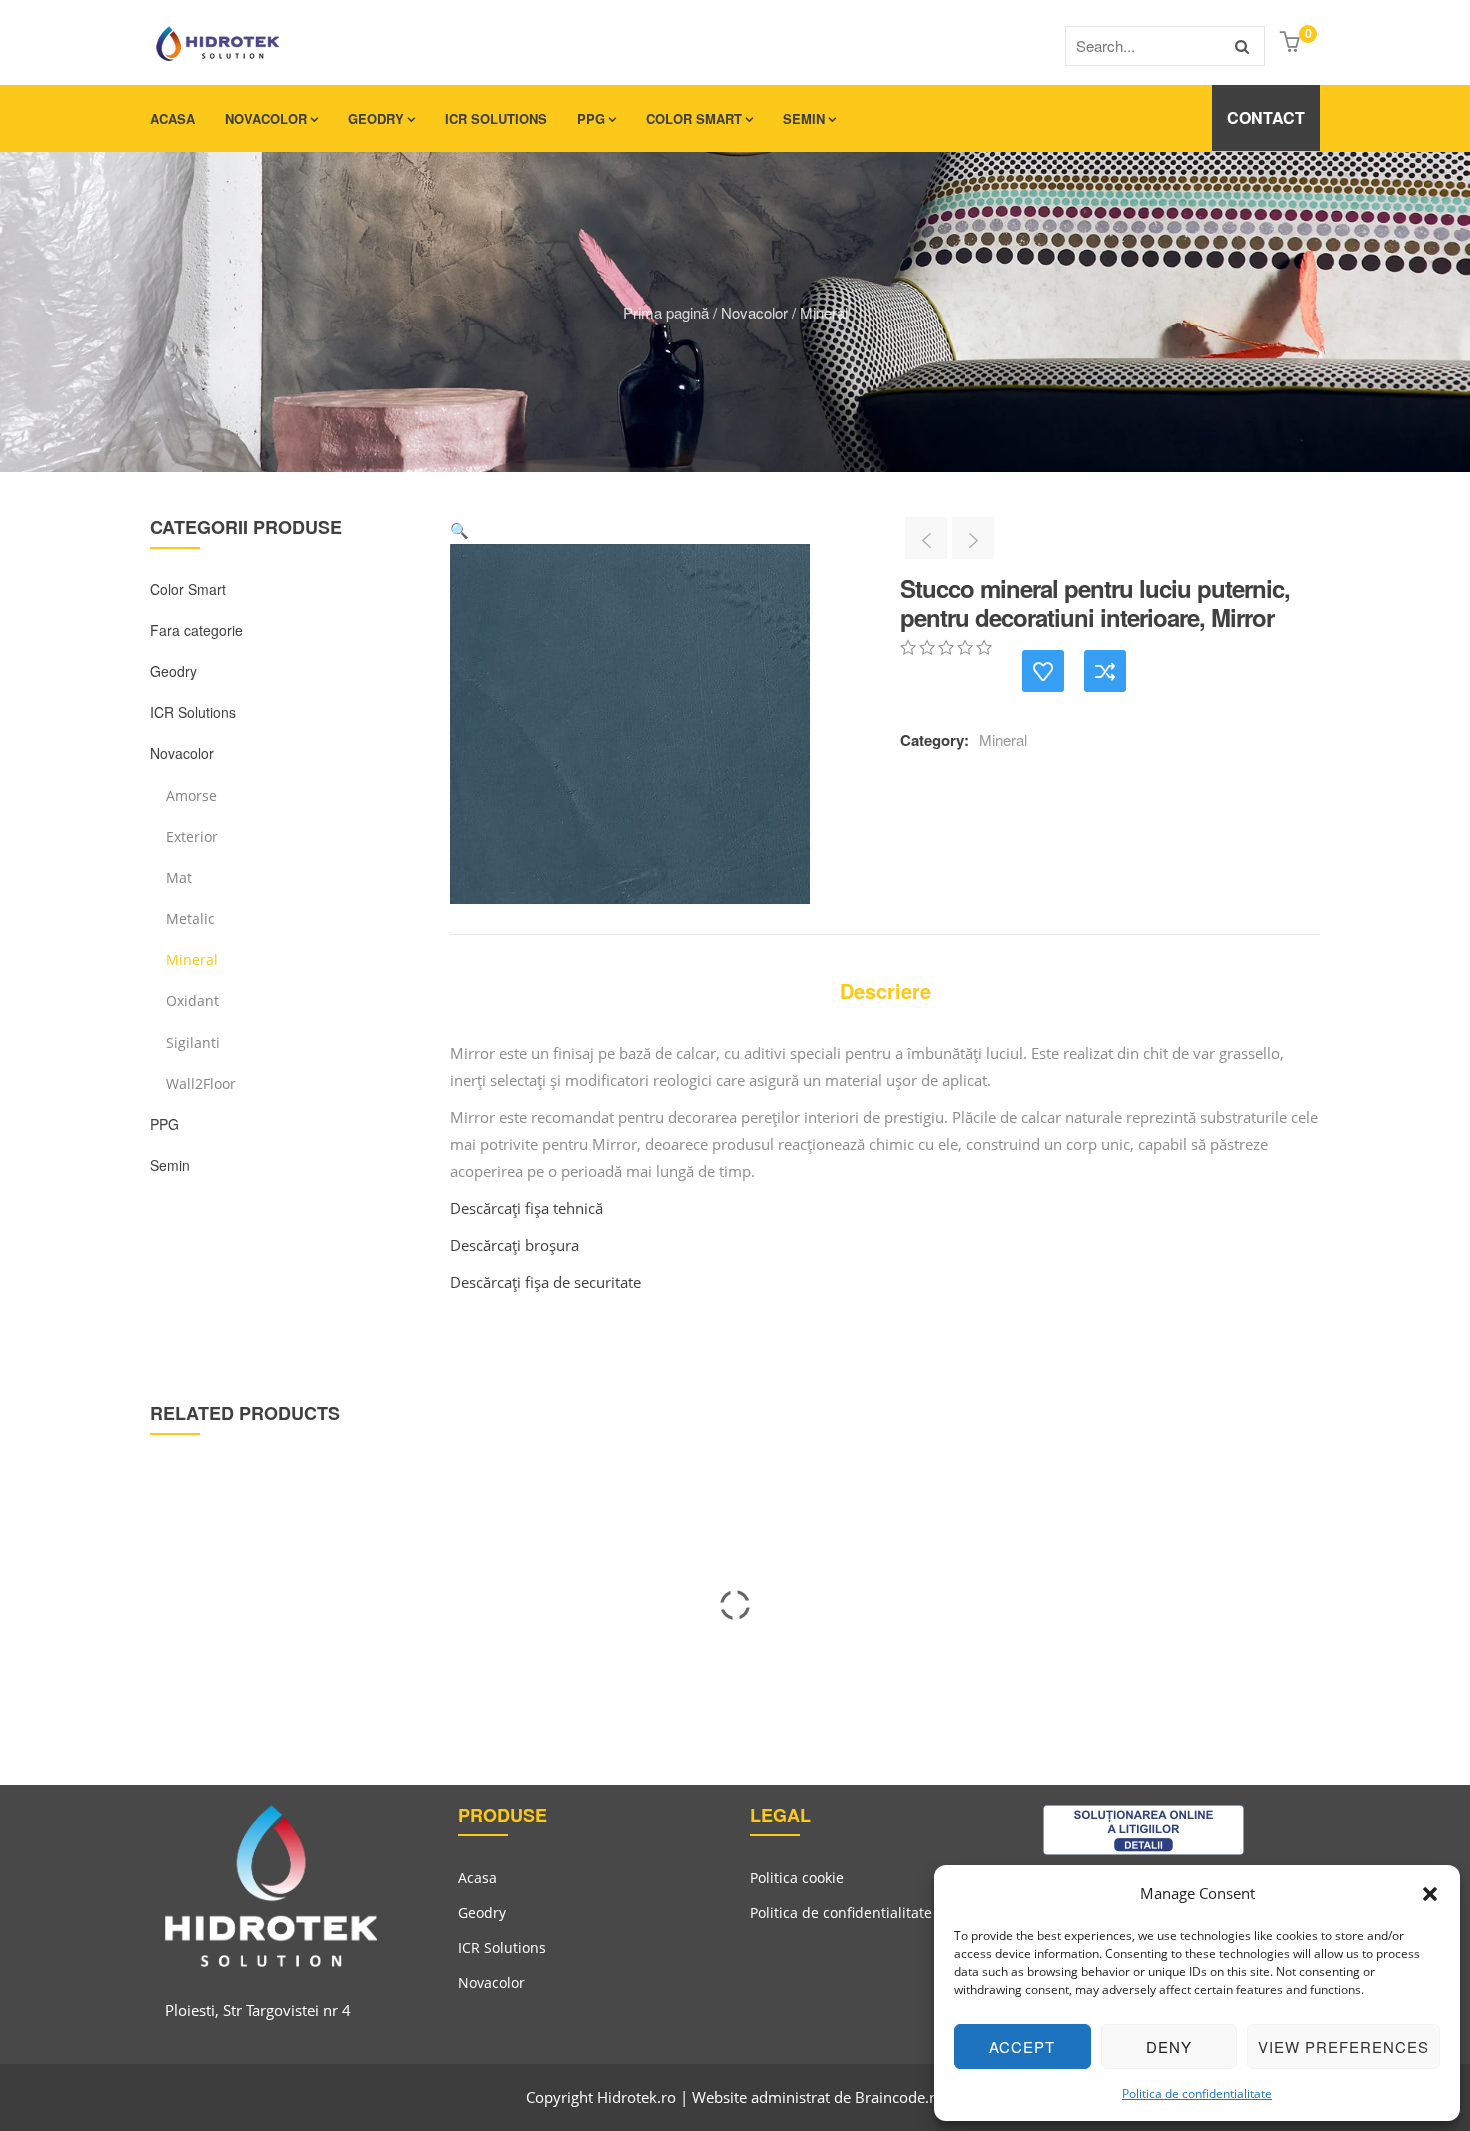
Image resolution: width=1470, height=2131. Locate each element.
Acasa (172, 118)
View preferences (1343, 2046)
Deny (1169, 2046)
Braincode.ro (899, 2097)
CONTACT (1266, 117)
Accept (1022, 2046)
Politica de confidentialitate (1197, 2093)
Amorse (191, 795)
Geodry (376, 118)
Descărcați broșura (514, 1245)
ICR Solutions (496, 118)
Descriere (885, 990)
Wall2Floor (201, 1083)
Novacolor (266, 118)
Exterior (192, 836)
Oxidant (192, 1000)
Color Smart (694, 118)
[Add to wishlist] (1043, 671)
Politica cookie (797, 1877)
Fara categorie (196, 630)
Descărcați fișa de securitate (545, 1282)
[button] (1430, 1894)
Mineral (824, 312)
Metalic (190, 918)
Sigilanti (193, 1042)
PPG (591, 118)
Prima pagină (666, 312)
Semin (804, 118)
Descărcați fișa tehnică (526, 1208)
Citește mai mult (144, 1660)
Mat (179, 877)
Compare (1105, 671)
